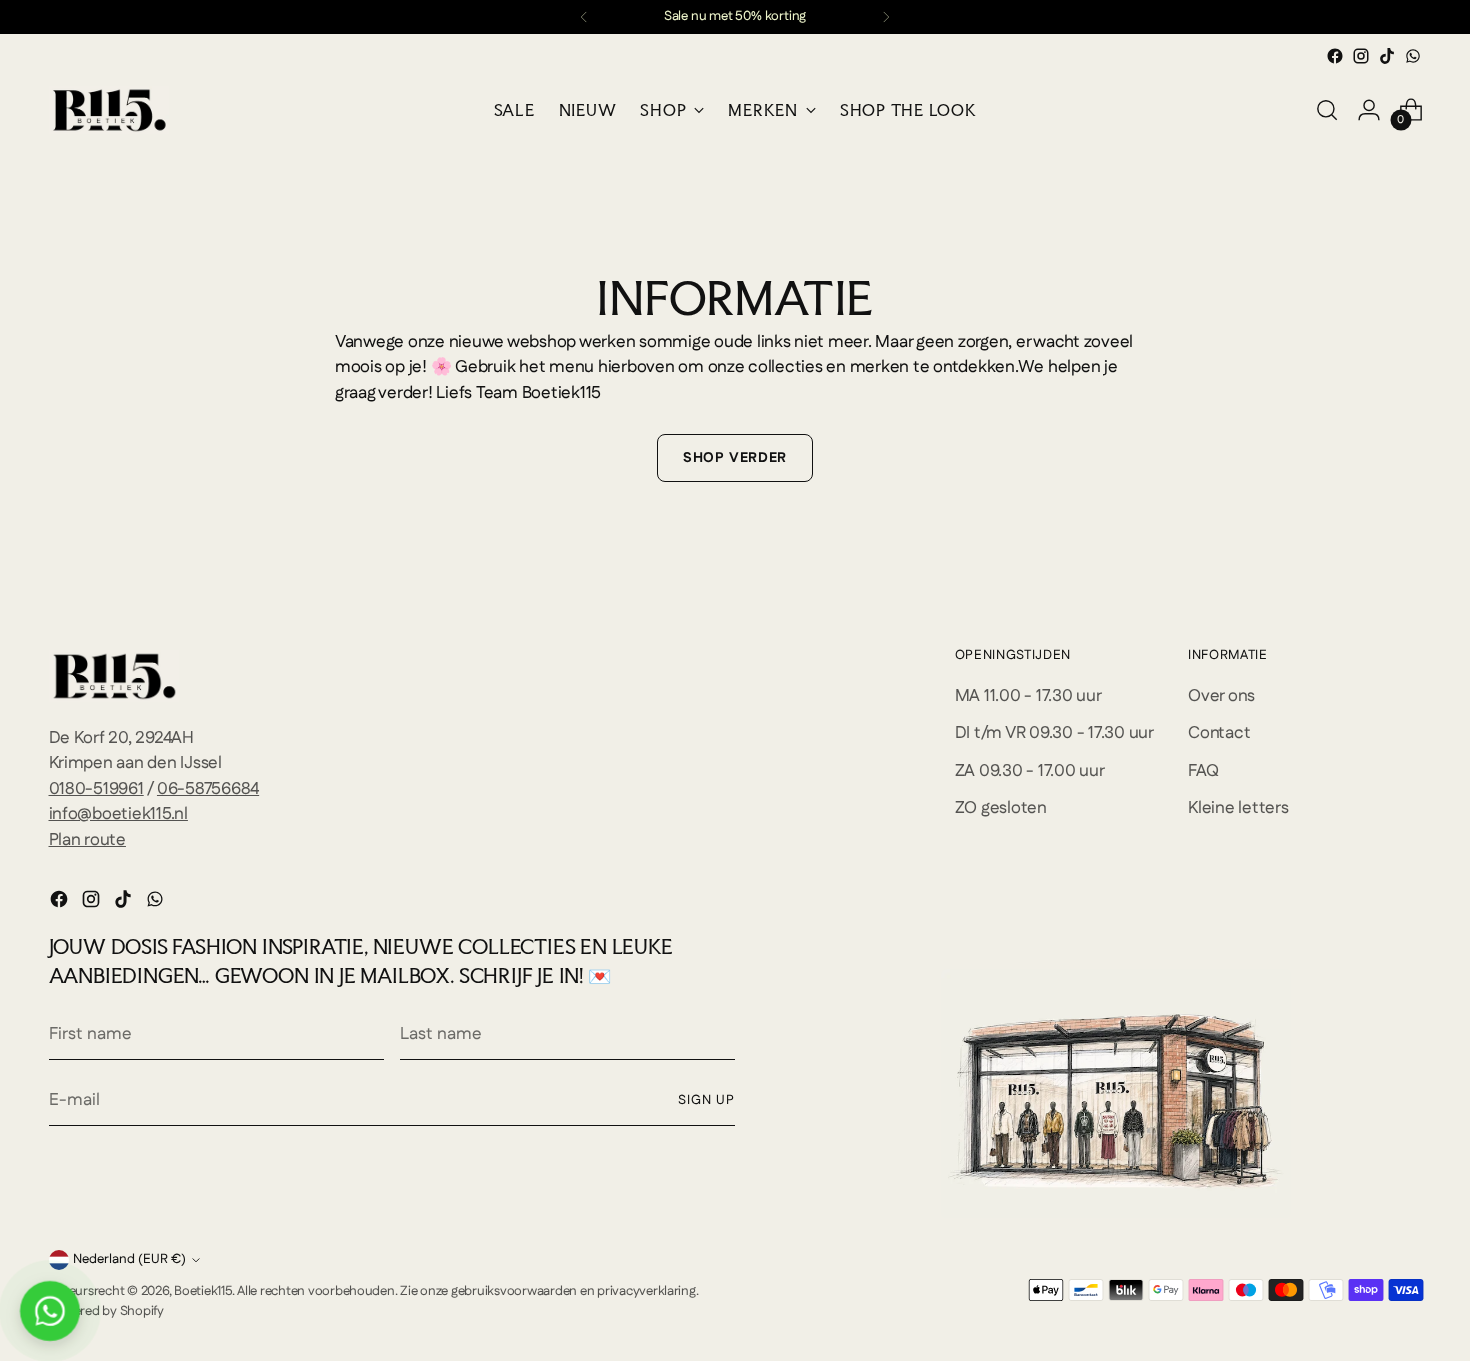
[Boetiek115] (109, 110)
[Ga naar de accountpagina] (1369, 110)
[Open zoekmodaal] (1327, 110)
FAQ (1203, 771)
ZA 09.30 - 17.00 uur (1030, 771)
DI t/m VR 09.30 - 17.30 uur (1054, 733)
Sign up (706, 1100)
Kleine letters (1238, 808)
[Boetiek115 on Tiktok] (1387, 56)
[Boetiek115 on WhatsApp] (1413, 56)
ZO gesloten (1001, 808)
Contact (1219, 733)
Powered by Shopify (106, 1311)
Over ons (1221, 696)
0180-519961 (96, 789)
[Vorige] (584, 17)
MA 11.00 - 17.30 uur (1028, 696)
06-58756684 (208, 789)
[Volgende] (886, 17)
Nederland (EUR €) (129, 1259)
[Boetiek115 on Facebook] (1335, 56)
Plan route (87, 840)
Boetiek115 (202, 1291)
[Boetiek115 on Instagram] (1361, 56)
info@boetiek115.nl (118, 814)
